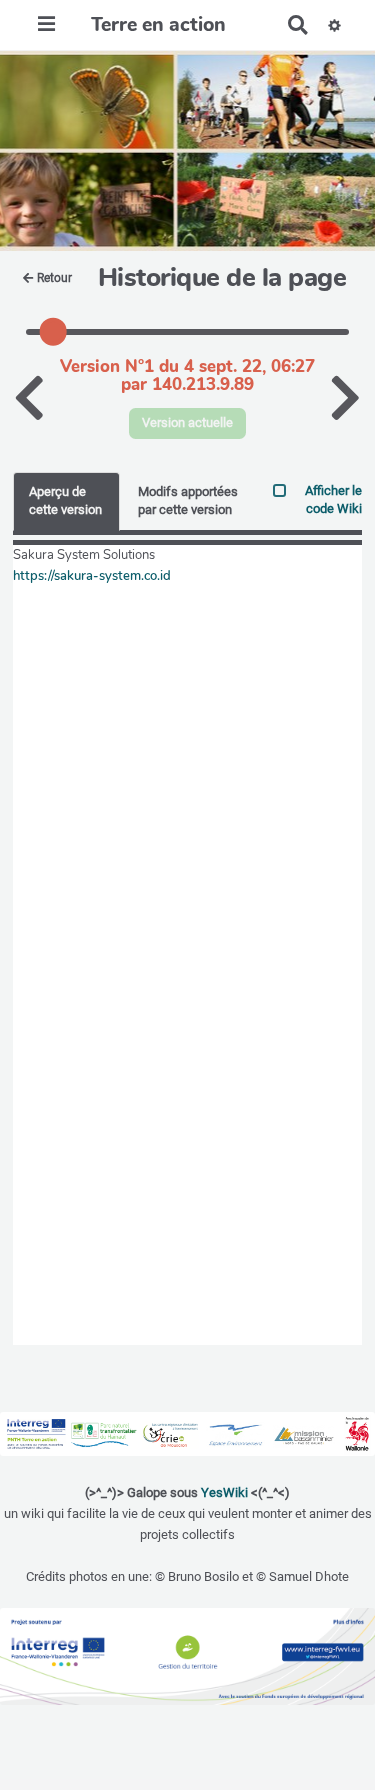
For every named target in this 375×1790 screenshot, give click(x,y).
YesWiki (224, 1492)
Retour (54, 278)
